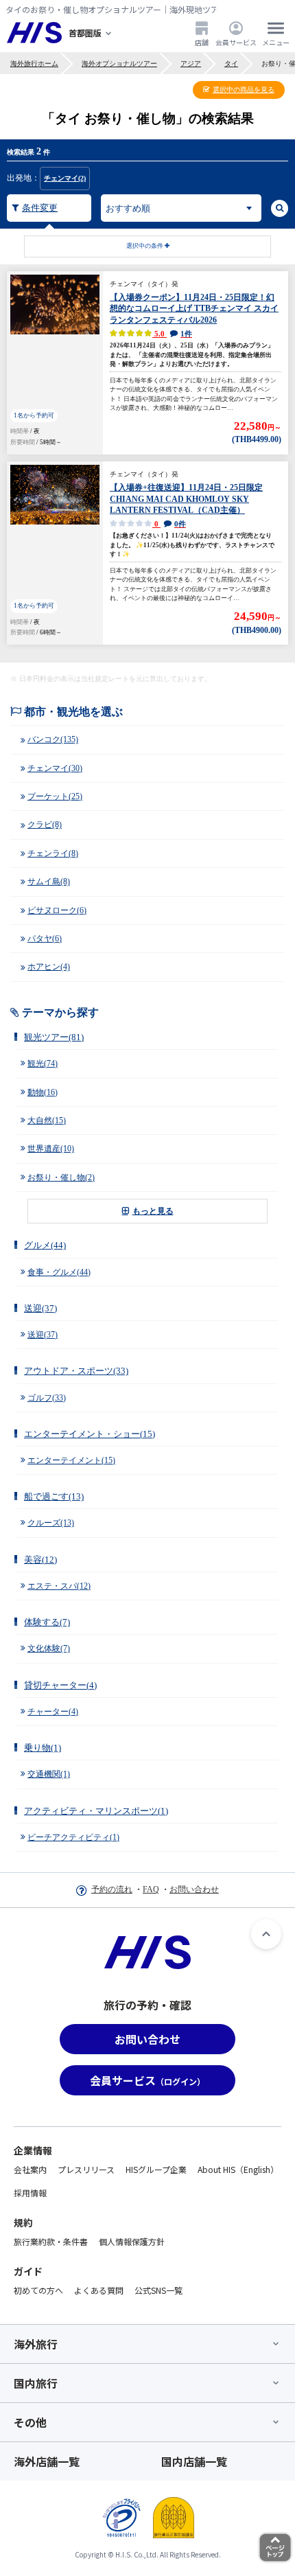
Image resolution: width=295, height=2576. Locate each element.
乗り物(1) (43, 1748)
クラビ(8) (45, 825)
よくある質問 (99, 2290)
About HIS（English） (238, 2169)
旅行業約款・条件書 (51, 2241)
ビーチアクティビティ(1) (73, 1837)
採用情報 (30, 2193)
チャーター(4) (53, 1712)
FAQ (151, 1889)
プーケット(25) (55, 796)
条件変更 (40, 208)
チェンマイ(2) (65, 178)
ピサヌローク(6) (57, 910)
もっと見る (153, 1211)
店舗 (202, 42)
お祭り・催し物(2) (61, 1177)
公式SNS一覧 (158, 2290)
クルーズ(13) (51, 1523)
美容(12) (40, 1560)
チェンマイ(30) (55, 768)
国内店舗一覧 (194, 2461)
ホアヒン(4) (49, 967)
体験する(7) (47, 1622)
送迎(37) (40, 1308)
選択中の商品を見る (244, 90)
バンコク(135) (53, 739)
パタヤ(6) (45, 939)
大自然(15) (47, 1120)
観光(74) (43, 1063)
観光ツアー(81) (54, 1037)
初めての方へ (38, 2290)
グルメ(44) (45, 1245)
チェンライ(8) (53, 853)
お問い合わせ (194, 1889)
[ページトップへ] (266, 1934)
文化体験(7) (49, 1648)
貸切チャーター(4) (60, 1685)
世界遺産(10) (51, 1149)
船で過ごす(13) (54, 1496)
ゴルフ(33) (47, 1398)
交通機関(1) (49, 1774)
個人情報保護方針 (132, 2241)
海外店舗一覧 (47, 2461)
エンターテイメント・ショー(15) (90, 1434)
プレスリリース (86, 2169)
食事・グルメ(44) (59, 1272)
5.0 (172, 334)
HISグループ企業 (156, 2169)
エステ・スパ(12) (59, 1586)
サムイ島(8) (49, 882)
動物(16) (43, 1092)
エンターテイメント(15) (71, 1460)
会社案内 (30, 2169)
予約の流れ (112, 1889)
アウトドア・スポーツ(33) (76, 1371)
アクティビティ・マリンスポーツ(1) (96, 1811)
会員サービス (236, 42)
